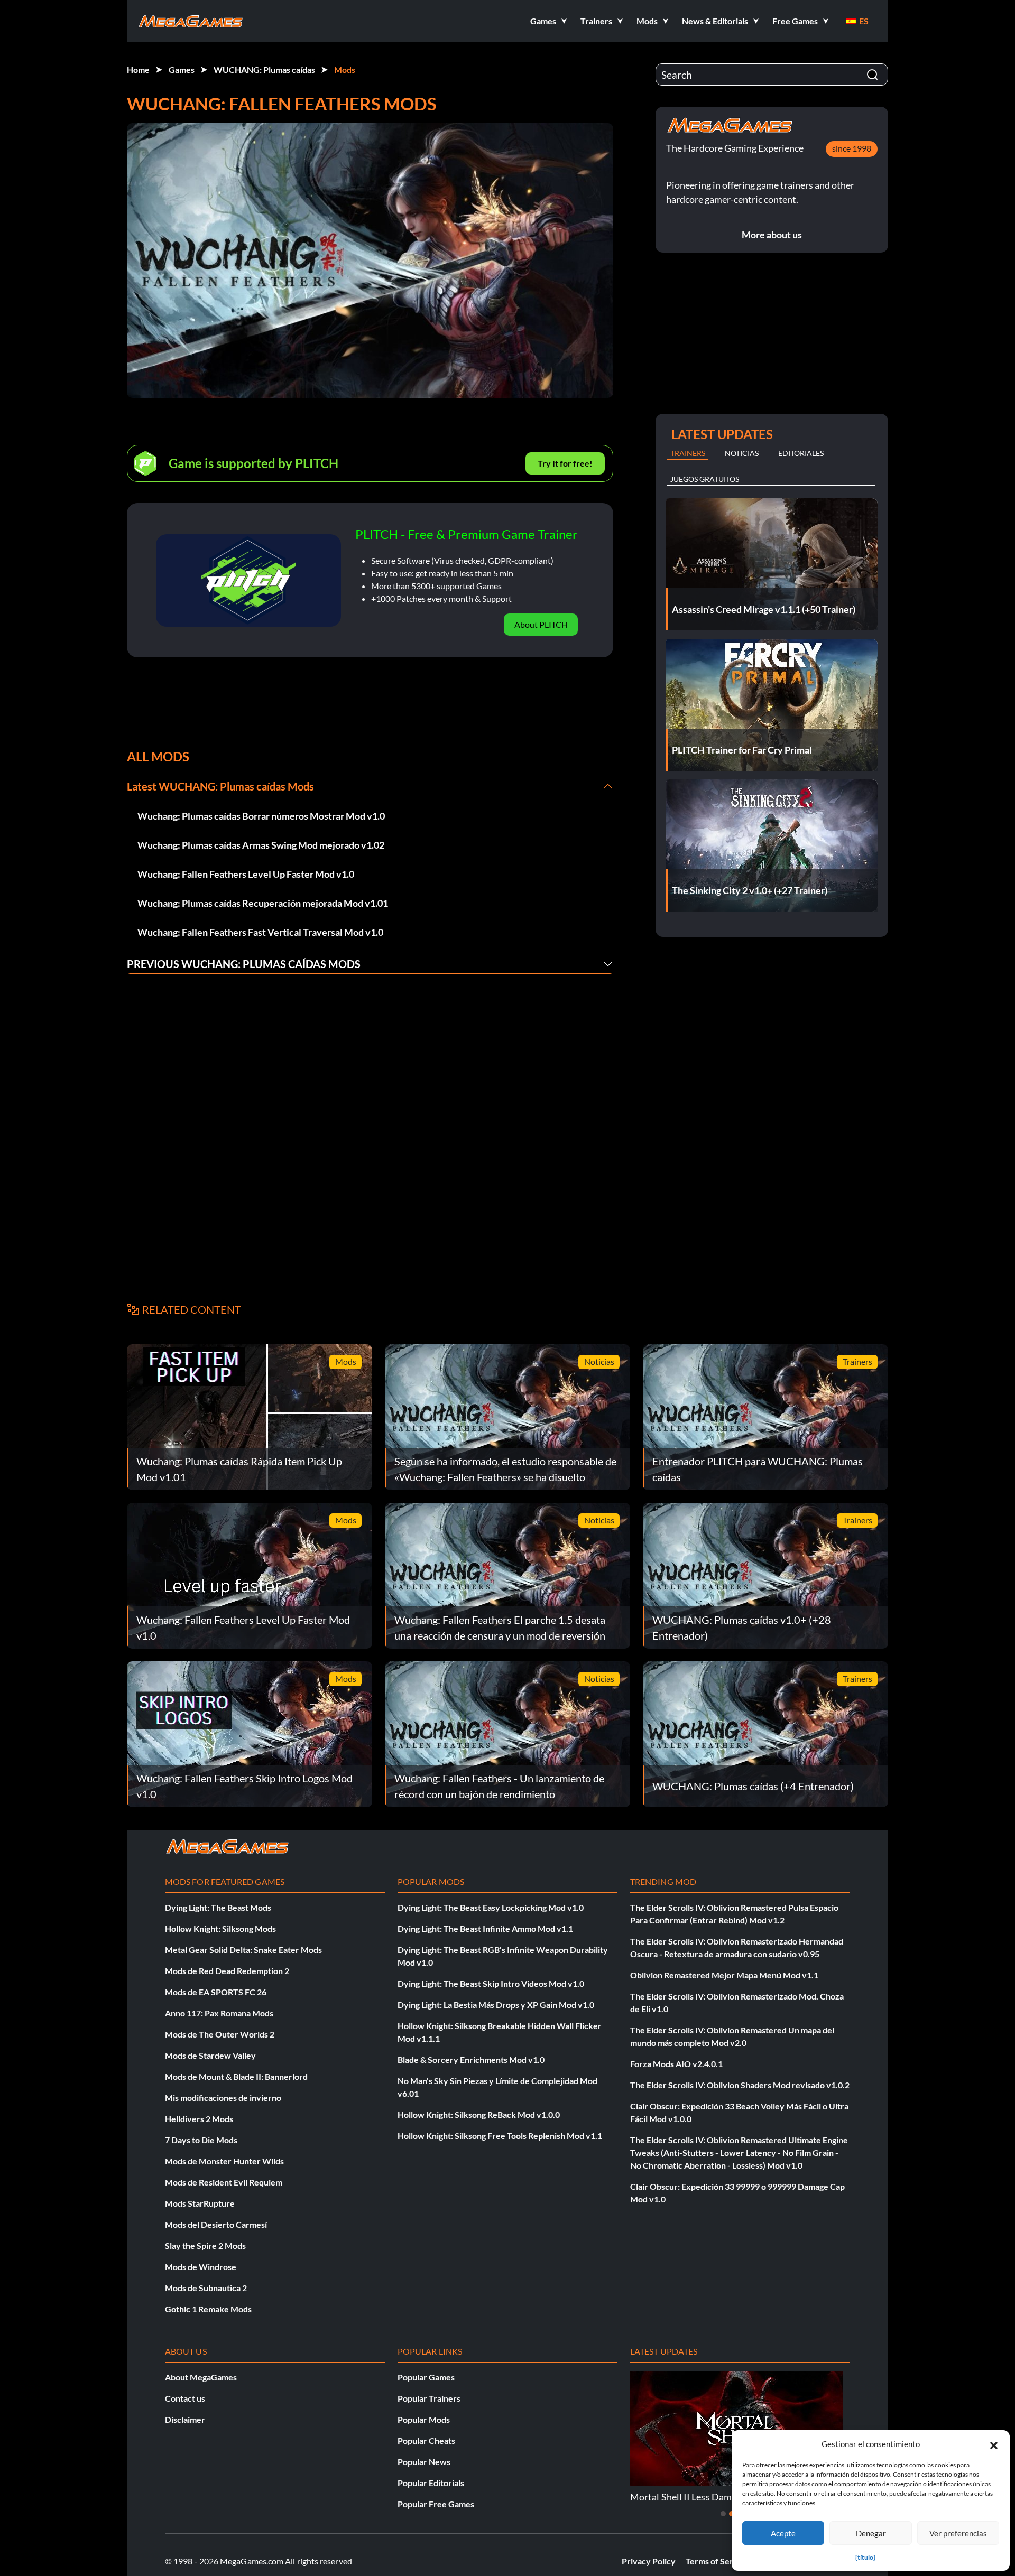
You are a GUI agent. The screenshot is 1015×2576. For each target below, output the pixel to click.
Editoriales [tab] (801, 453)
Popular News (424, 2462)
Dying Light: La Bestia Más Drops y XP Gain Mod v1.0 (496, 2005)
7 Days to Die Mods (201, 2140)
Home (138, 69)
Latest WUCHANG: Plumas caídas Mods (220, 786)
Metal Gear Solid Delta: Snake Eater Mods (243, 1950)
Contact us (185, 2398)
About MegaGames (201, 2377)
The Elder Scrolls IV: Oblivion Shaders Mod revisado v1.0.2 (740, 2085)
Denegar (871, 2533)
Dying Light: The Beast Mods (218, 1907)
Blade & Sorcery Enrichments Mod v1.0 (471, 2059)
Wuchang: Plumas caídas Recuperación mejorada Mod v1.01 (263, 903)
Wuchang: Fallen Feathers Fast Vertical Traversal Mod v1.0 (260, 932)
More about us (772, 235)
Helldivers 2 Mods (199, 2119)
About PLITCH (541, 624)
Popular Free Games (436, 2504)
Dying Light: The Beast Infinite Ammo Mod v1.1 (485, 1928)
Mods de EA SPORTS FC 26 (216, 1992)
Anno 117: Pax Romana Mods (219, 2013)
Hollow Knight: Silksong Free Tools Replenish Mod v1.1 (500, 2136)
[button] (994, 2444)
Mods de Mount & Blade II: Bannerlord (236, 2076)
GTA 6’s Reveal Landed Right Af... (698, 2497)
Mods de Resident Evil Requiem (224, 2182)
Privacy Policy (649, 2561)
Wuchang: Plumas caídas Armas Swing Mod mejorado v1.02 (261, 845)
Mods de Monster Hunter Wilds (224, 2161)
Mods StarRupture (200, 2203)
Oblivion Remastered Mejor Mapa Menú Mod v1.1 (724, 1975)
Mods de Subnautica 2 (206, 2288)
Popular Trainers (429, 2398)
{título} (865, 2557)
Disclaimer (185, 2419)
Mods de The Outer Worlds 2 (220, 2034)
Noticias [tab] (742, 453)
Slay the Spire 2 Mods (205, 2245)
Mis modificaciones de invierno (223, 2098)
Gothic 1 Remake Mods (208, 2309)
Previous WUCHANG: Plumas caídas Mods (244, 964)
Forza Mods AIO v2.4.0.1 (676, 2064)
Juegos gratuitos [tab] (705, 479)
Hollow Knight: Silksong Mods (220, 1928)
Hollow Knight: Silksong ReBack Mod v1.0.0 (479, 2114)
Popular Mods (424, 2419)
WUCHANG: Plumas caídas (264, 69)
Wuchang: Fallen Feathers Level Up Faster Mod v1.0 (246, 874)
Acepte (783, 2533)
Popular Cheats (426, 2440)
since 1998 (852, 148)
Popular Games (426, 2377)
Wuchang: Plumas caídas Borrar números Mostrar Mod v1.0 (261, 816)
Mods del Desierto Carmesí (216, 2224)
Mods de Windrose (201, 2267)
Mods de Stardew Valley (210, 2055)
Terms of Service (717, 2561)
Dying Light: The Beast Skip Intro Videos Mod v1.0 (491, 1983)
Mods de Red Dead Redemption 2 (227, 1971)
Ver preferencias (958, 2533)
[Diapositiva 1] (723, 2514)
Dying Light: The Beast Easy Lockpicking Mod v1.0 (491, 1907)
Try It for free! (565, 463)
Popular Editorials (431, 2483)
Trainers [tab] (688, 453)
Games (182, 69)
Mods (345, 69)
